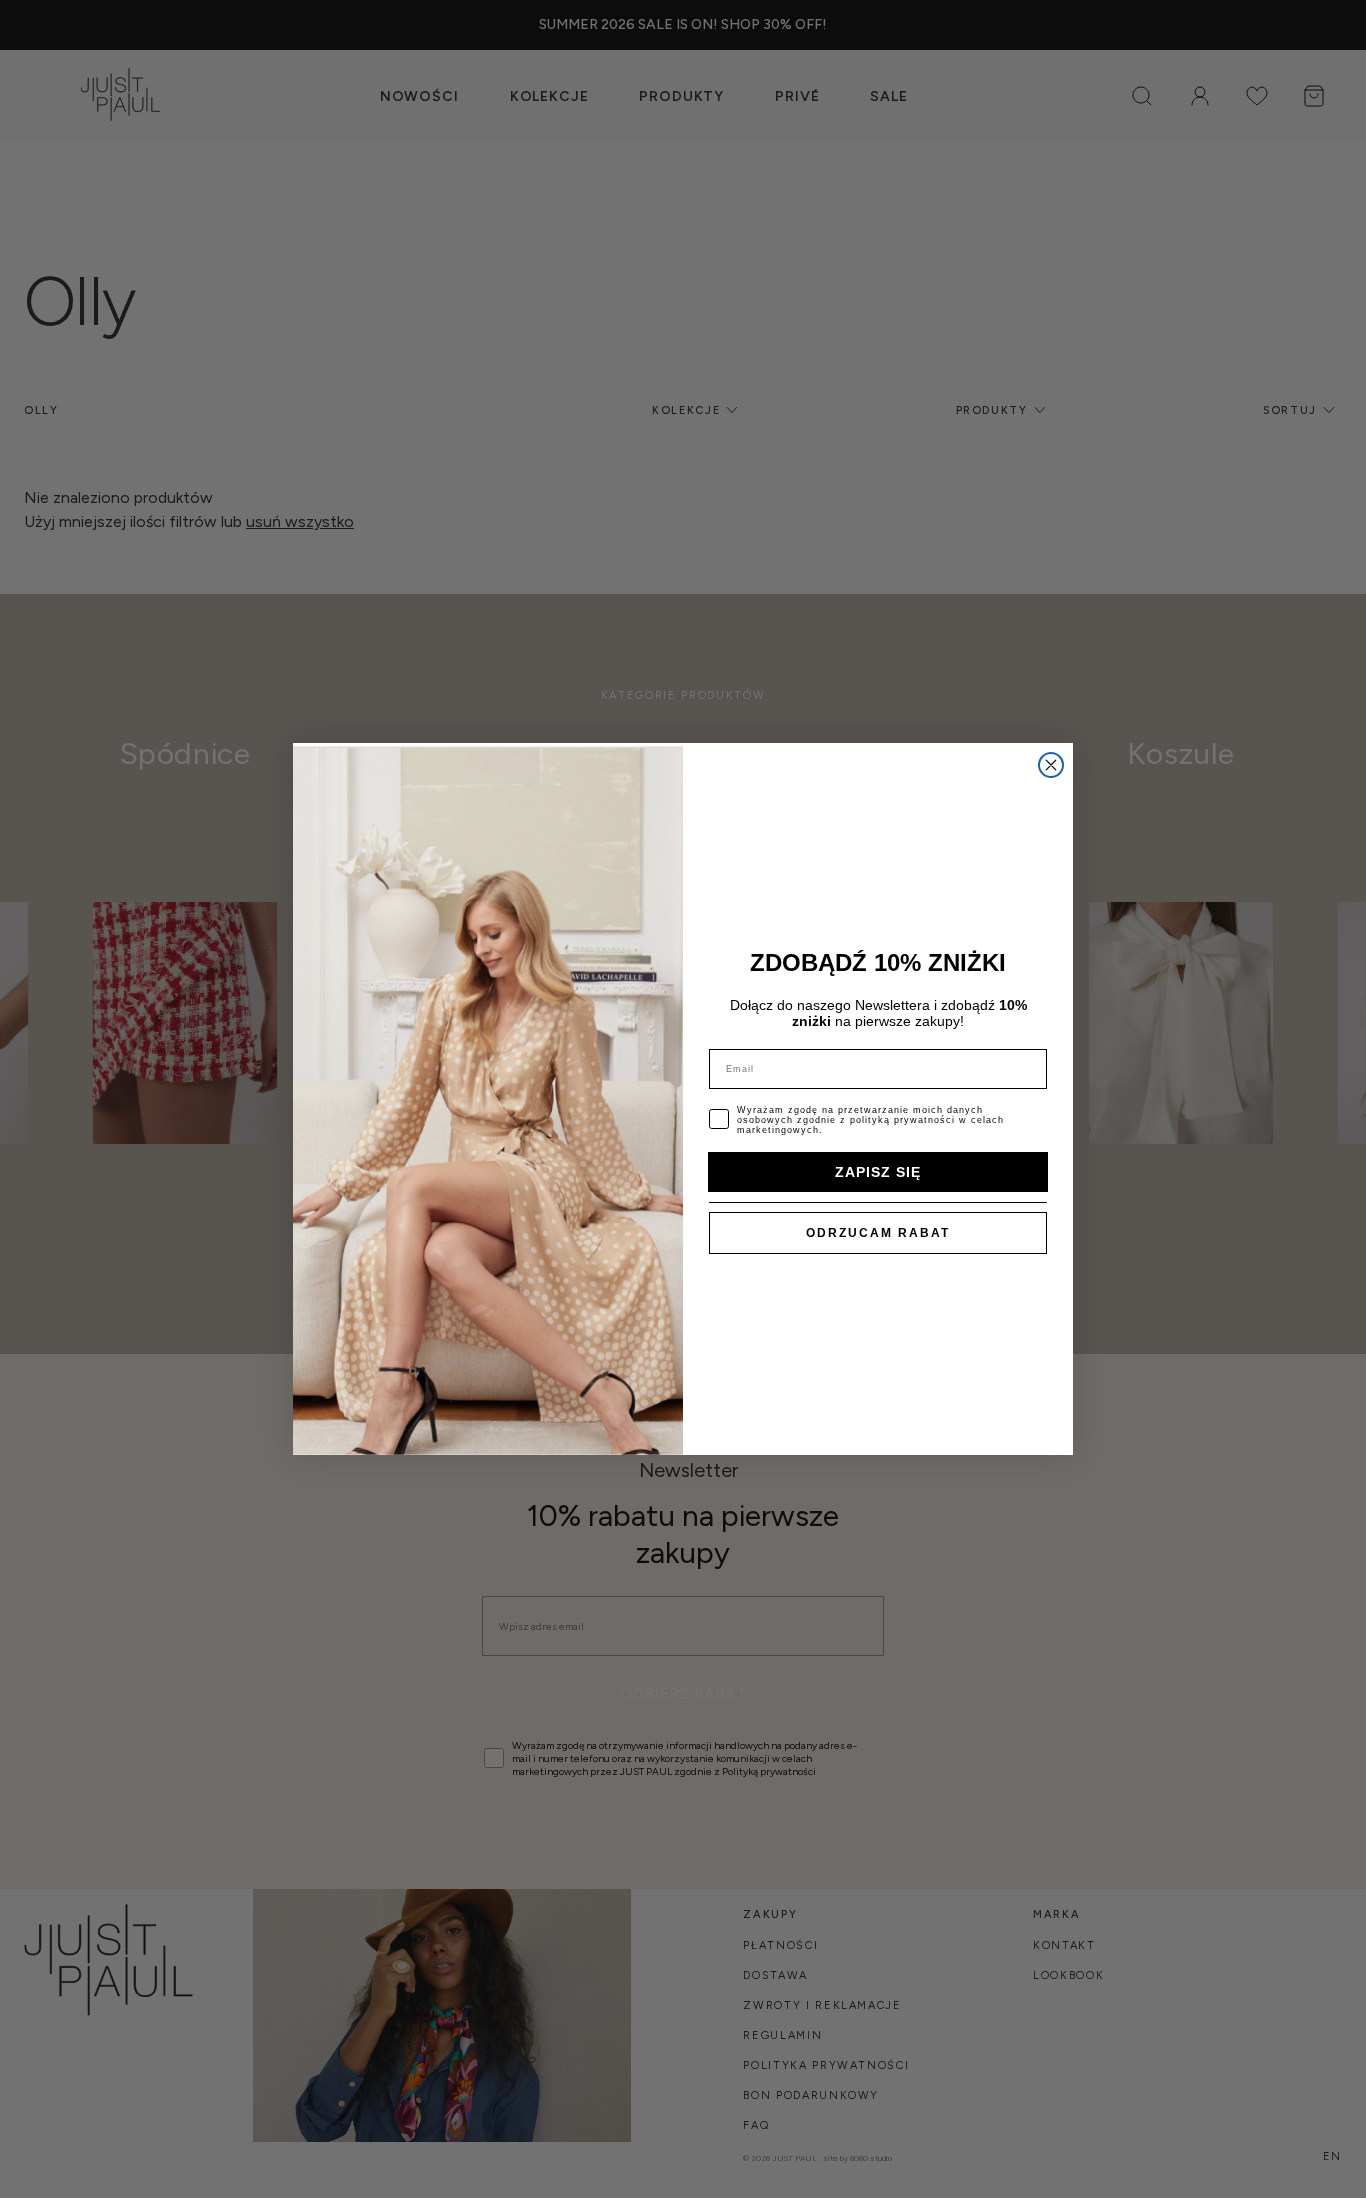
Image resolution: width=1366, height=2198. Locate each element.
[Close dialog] (1051, 765)
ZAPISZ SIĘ (878, 1172)
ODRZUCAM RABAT (878, 1233)
